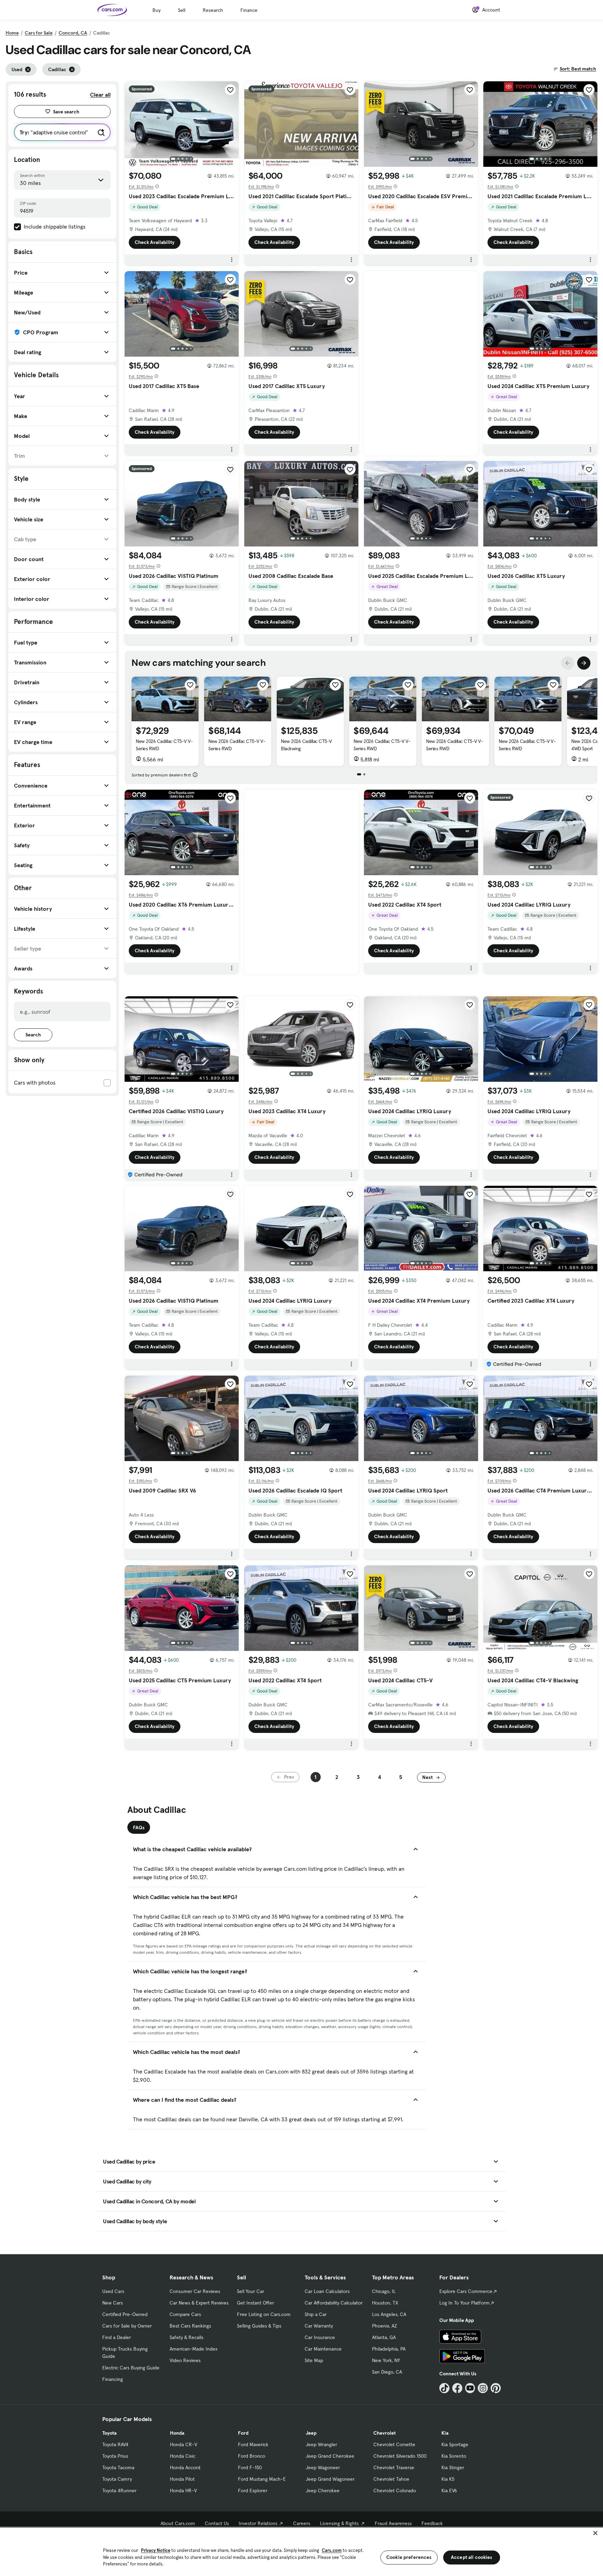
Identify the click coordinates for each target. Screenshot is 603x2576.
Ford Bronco (252, 2456)
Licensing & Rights (339, 2523)
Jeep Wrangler (321, 2444)
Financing (113, 2379)
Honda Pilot (182, 2479)
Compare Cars (185, 2314)
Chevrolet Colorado (395, 2491)
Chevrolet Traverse (394, 2467)
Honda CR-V (184, 2444)
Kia (445, 2433)
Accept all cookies (472, 2557)
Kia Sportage (455, 2444)
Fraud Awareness (393, 2523)
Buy (157, 10)
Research (213, 10)
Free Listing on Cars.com (264, 2314)
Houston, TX (385, 2303)
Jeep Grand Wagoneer (330, 2479)
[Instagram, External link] (483, 2388)
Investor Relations (258, 2523)
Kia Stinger (453, 2467)
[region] (301, 2551)
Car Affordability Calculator (334, 2303)
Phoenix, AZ (385, 2326)
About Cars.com (178, 2523)
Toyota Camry (117, 2479)
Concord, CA (73, 33)
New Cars (113, 2303)
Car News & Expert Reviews (199, 2303)
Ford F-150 (250, 2467)
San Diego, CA (387, 2372)
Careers (302, 2523)
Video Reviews (185, 2360)
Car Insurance (320, 2337)
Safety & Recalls (187, 2337)
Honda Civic (183, 2456)
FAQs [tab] (139, 1827)
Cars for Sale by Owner (127, 2326)
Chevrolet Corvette (394, 2444)
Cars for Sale (39, 33)
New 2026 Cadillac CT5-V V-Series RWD (164, 745)
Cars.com (332, 2550)
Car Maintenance (323, 2349)
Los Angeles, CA (389, 2314)
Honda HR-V (183, 2491)
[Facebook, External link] (457, 2388)
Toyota (109, 2433)
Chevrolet (385, 2433)
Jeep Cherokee (323, 2491)
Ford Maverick (253, 2444)
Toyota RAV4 (115, 2444)
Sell (182, 10)
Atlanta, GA (384, 2337)
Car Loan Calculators (327, 2291)
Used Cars (113, 2291)
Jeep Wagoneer (323, 2467)
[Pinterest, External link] (496, 2388)
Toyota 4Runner (119, 2491)
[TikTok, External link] (444, 2388)
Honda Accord (185, 2467)
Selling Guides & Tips (259, 2326)
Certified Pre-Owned (125, 2314)
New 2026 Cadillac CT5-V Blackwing (306, 745)
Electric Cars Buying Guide (131, 2368)
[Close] (595, 2533)
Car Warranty (319, 2326)
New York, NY (386, 2360)
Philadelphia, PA (389, 2349)
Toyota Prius (115, 2456)
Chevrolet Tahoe (391, 2479)
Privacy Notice (156, 2550)
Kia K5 (448, 2479)
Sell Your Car (251, 2291)
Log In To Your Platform (464, 2303)
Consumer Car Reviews (195, 2291)
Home (12, 33)
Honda (177, 2433)
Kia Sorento (454, 2456)
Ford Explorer (253, 2491)
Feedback (432, 2523)
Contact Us (217, 2523)
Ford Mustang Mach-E (262, 2479)
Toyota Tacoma (118, 2467)
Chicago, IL (384, 2291)
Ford (243, 2433)
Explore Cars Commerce (466, 2291)
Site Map (314, 2360)
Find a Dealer (117, 2337)
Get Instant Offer (255, 2303)
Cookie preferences (409, 2557)
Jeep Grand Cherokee (330, 2456)
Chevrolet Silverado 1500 (400, 2456)
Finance (249, 10)
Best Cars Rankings (190, 2326)
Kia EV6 (449, 2491)
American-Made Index (193, 2349)
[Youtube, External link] (470, 2388)
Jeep (311, 2433)
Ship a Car (316, 2314)
